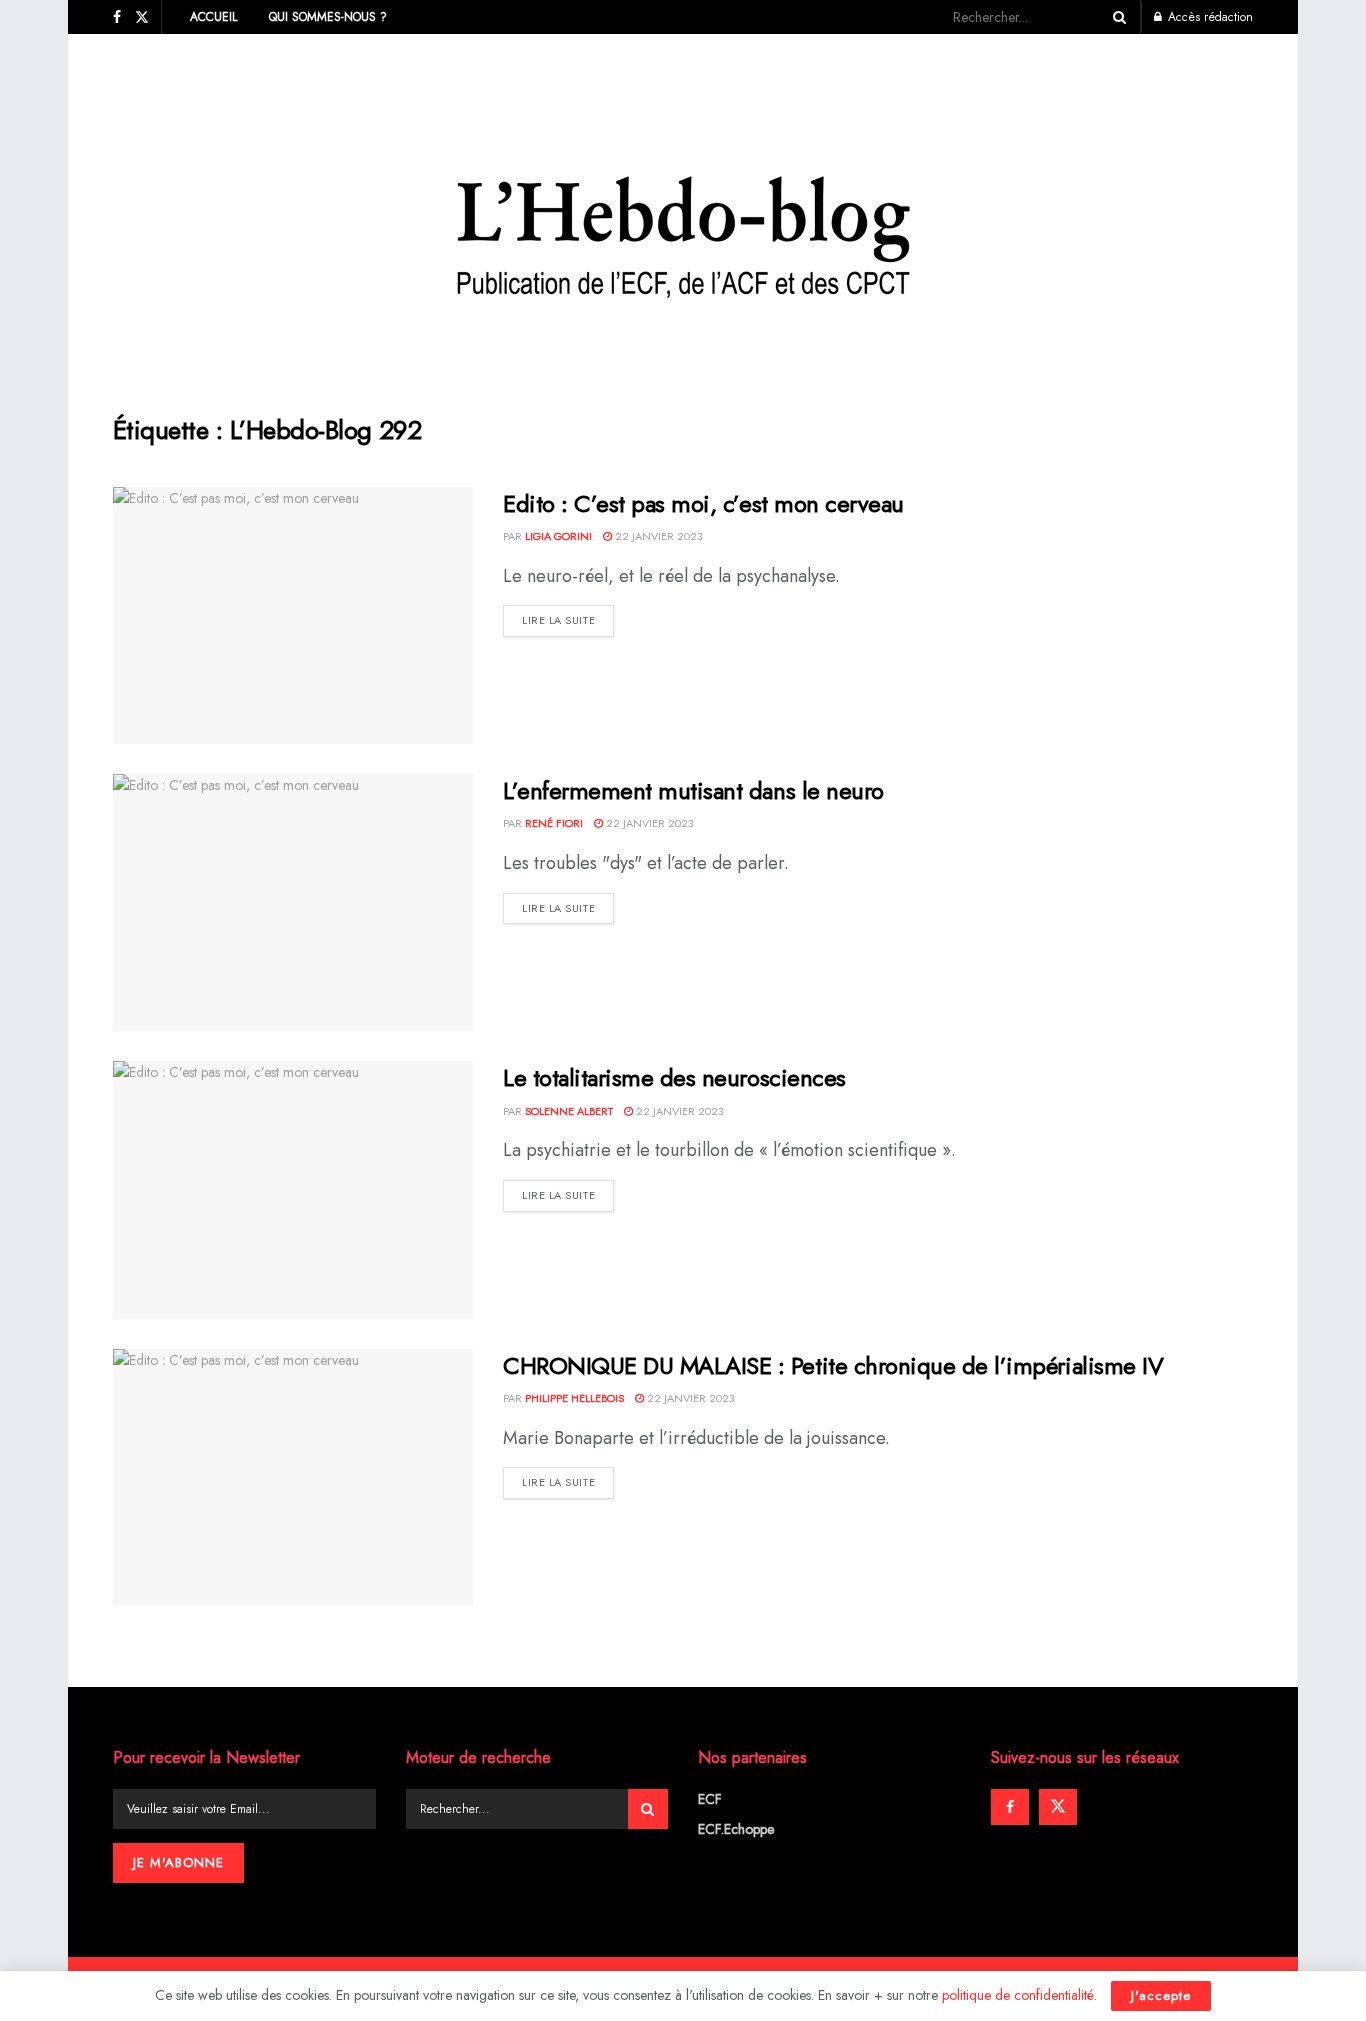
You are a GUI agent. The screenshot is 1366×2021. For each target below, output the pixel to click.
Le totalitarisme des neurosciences (674, 1077)
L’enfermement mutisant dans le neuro (693, 790)
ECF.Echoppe (736, 1829)
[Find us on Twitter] (142, 17)
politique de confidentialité (1018, 1995)
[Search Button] (1116, 17)
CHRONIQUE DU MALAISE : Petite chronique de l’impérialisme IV (833, 1365)
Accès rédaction (1208, 17)
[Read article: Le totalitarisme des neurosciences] (293, 1189)
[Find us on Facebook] (117, 17)
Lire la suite (568, 619)
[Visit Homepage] (683, 209)
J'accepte (1161, 1995)
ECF (710, 1799)
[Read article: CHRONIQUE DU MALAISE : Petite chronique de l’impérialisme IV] (293, 1477)
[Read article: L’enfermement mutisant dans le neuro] (293, 902)
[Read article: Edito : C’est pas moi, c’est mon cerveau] (293, 615)
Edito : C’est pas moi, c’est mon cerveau (703, 503)
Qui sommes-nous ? (328, 17)
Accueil (213, 17)
